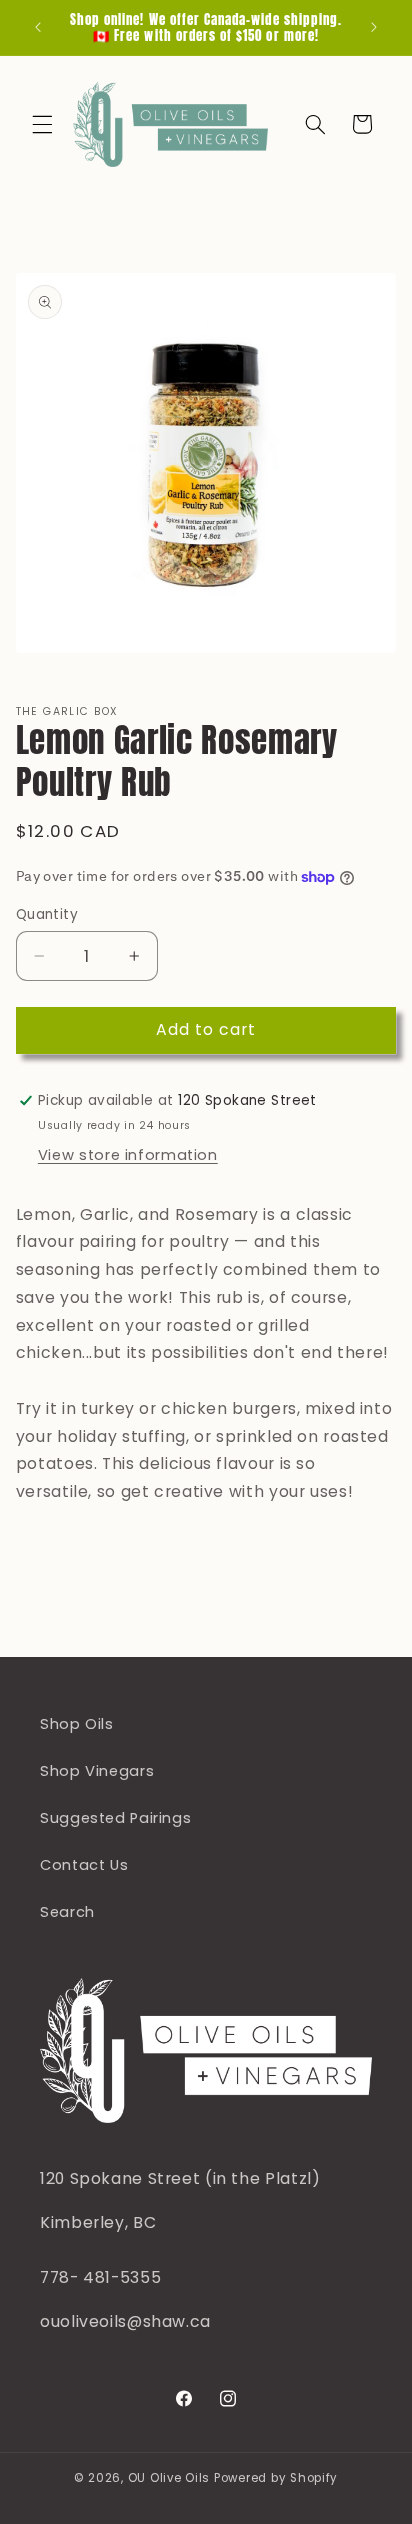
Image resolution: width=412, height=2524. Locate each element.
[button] (42, 124)
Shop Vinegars (97, 1771)
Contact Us (84, 1865)
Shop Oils (77, 1724)
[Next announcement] (374, 27)
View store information (128, 1155)
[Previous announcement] (38, 27)
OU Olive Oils (169, 2478)
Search (67, 1912)
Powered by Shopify (276, 2478)
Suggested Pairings (115, 1818)
